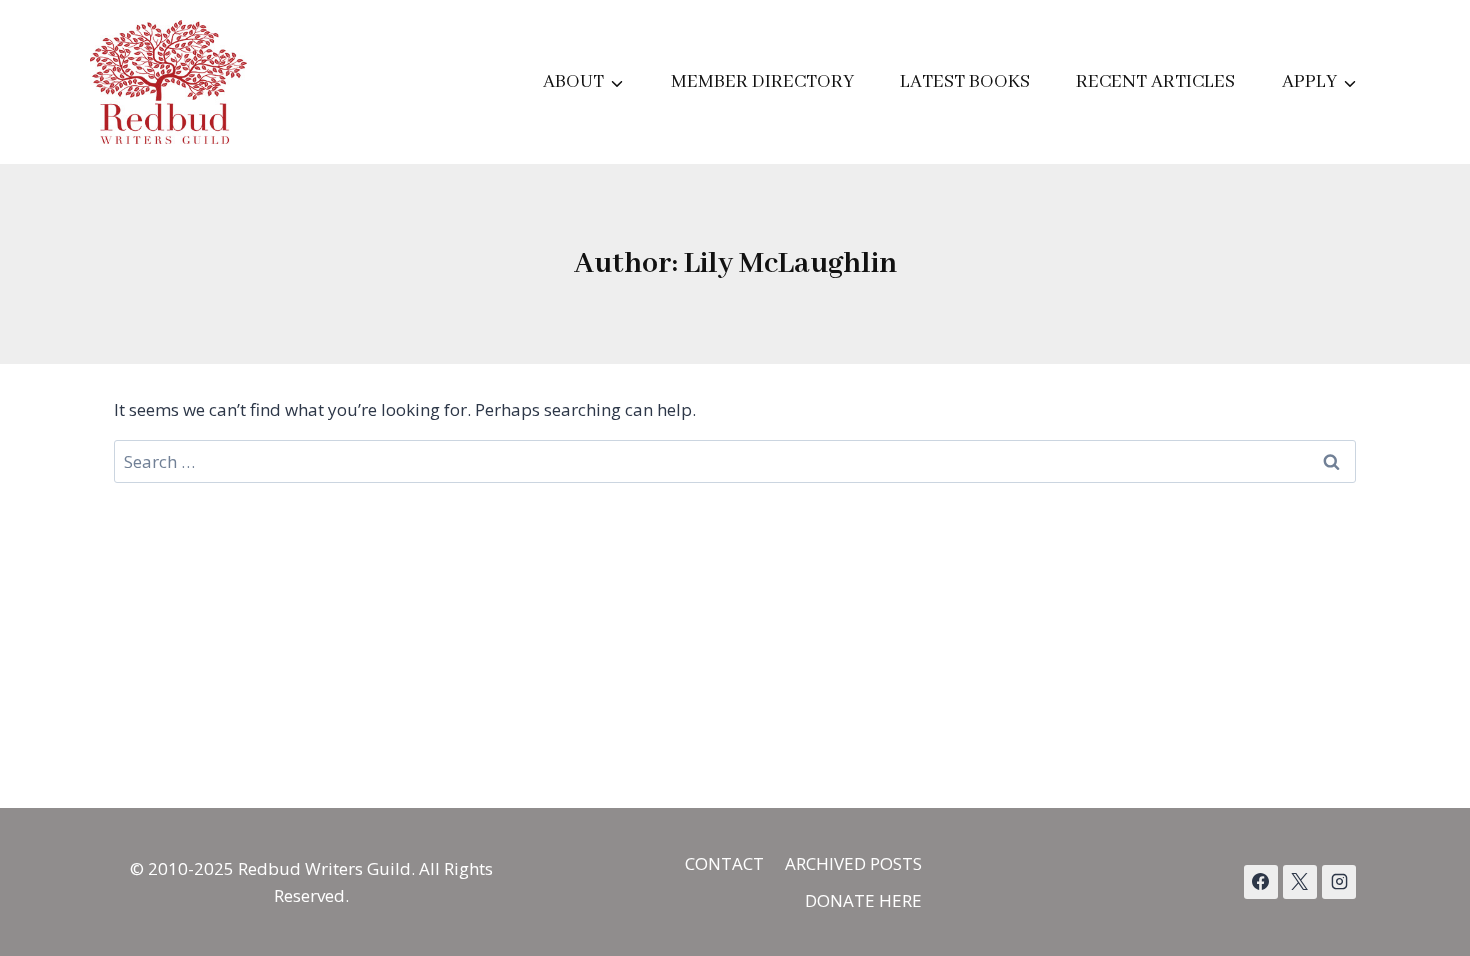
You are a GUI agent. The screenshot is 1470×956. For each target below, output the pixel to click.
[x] (1261, 882)
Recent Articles (1155, 82)
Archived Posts (853, 863)
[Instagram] (1339, 882)
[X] (1300, 882)
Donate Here (863, 900)
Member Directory (762, 82)
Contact (724, 863)
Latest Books (965, 82)
